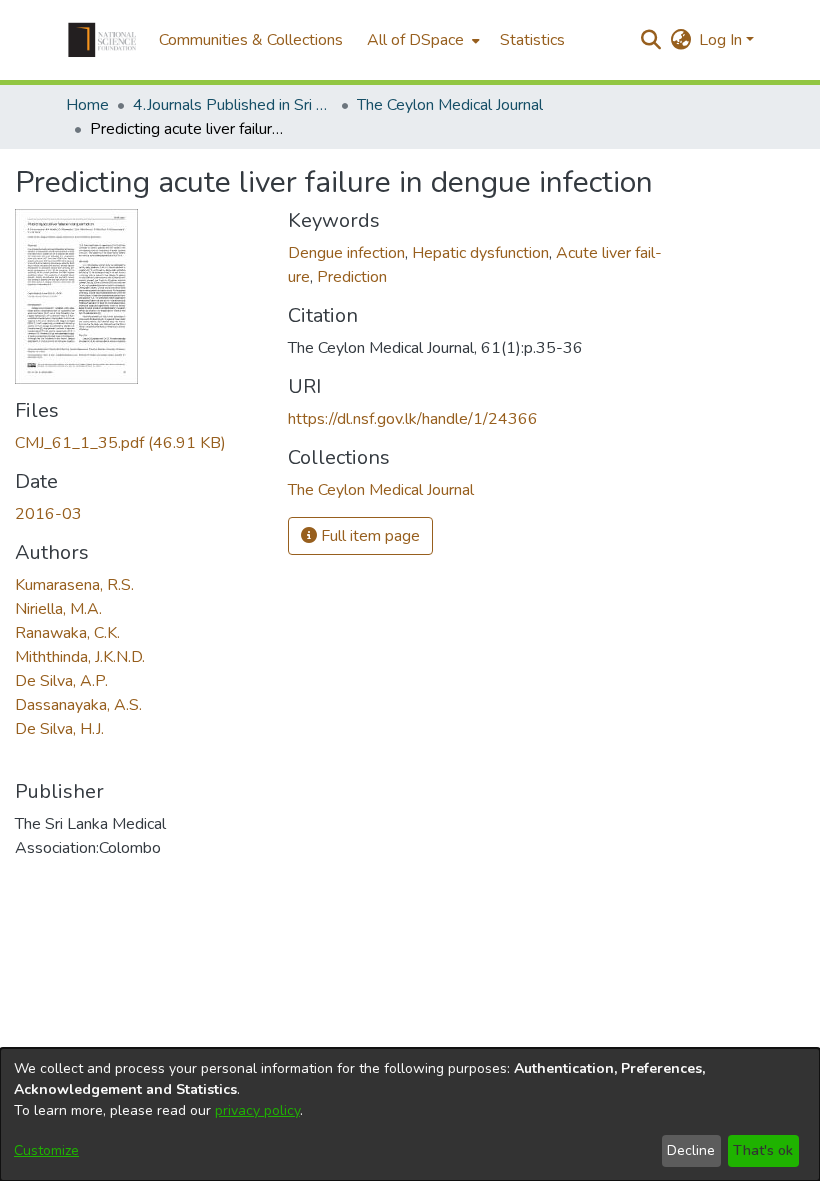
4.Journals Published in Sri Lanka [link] (233, 105)
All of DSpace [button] (415, 40)
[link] (120, 443)
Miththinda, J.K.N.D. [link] (80, 657)
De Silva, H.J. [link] (59, 729)
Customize (46, 1150)
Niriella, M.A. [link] (58, 609)
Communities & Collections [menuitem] (251, 40)
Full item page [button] (368, 536)
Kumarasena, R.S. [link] (74, 585)
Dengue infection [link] (346, 253)
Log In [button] (722, 40)
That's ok (763, 1150)
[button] (102, 40)
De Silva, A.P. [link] (61, 681)
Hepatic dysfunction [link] (480, 253)
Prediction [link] (352, 277)
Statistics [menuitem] (532, 40)
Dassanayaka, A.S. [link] (78, 705)
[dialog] (410, 1114)
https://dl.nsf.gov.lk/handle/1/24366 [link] (413, 419)
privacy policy (257, 1110)
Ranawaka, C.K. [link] (67, 633)
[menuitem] (421, 40)
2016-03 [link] (48, 514)
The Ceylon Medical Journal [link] (450, 105)
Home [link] (87, 105)
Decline (691, 1150)
